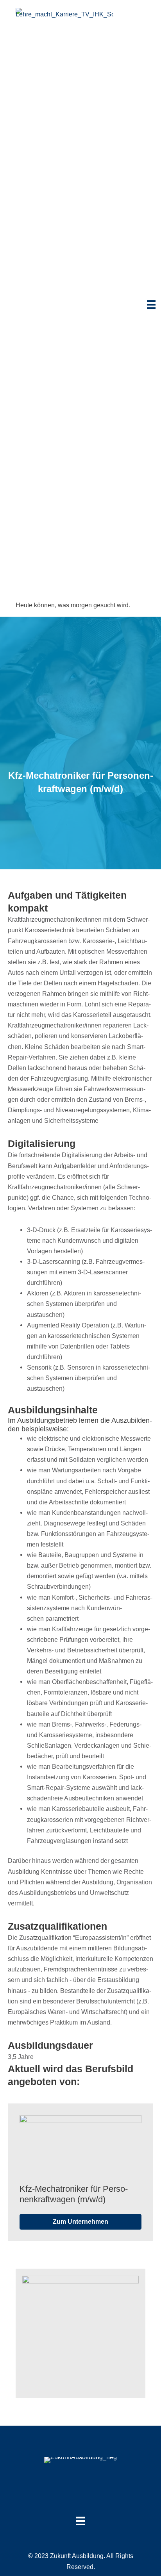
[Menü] (151, 305)
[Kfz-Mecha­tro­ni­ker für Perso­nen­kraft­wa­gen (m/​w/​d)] (80, 2146)
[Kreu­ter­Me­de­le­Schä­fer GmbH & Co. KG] (80, 2333)
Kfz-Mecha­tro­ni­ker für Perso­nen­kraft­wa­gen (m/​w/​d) (74, 2194)
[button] (80, 2222)
